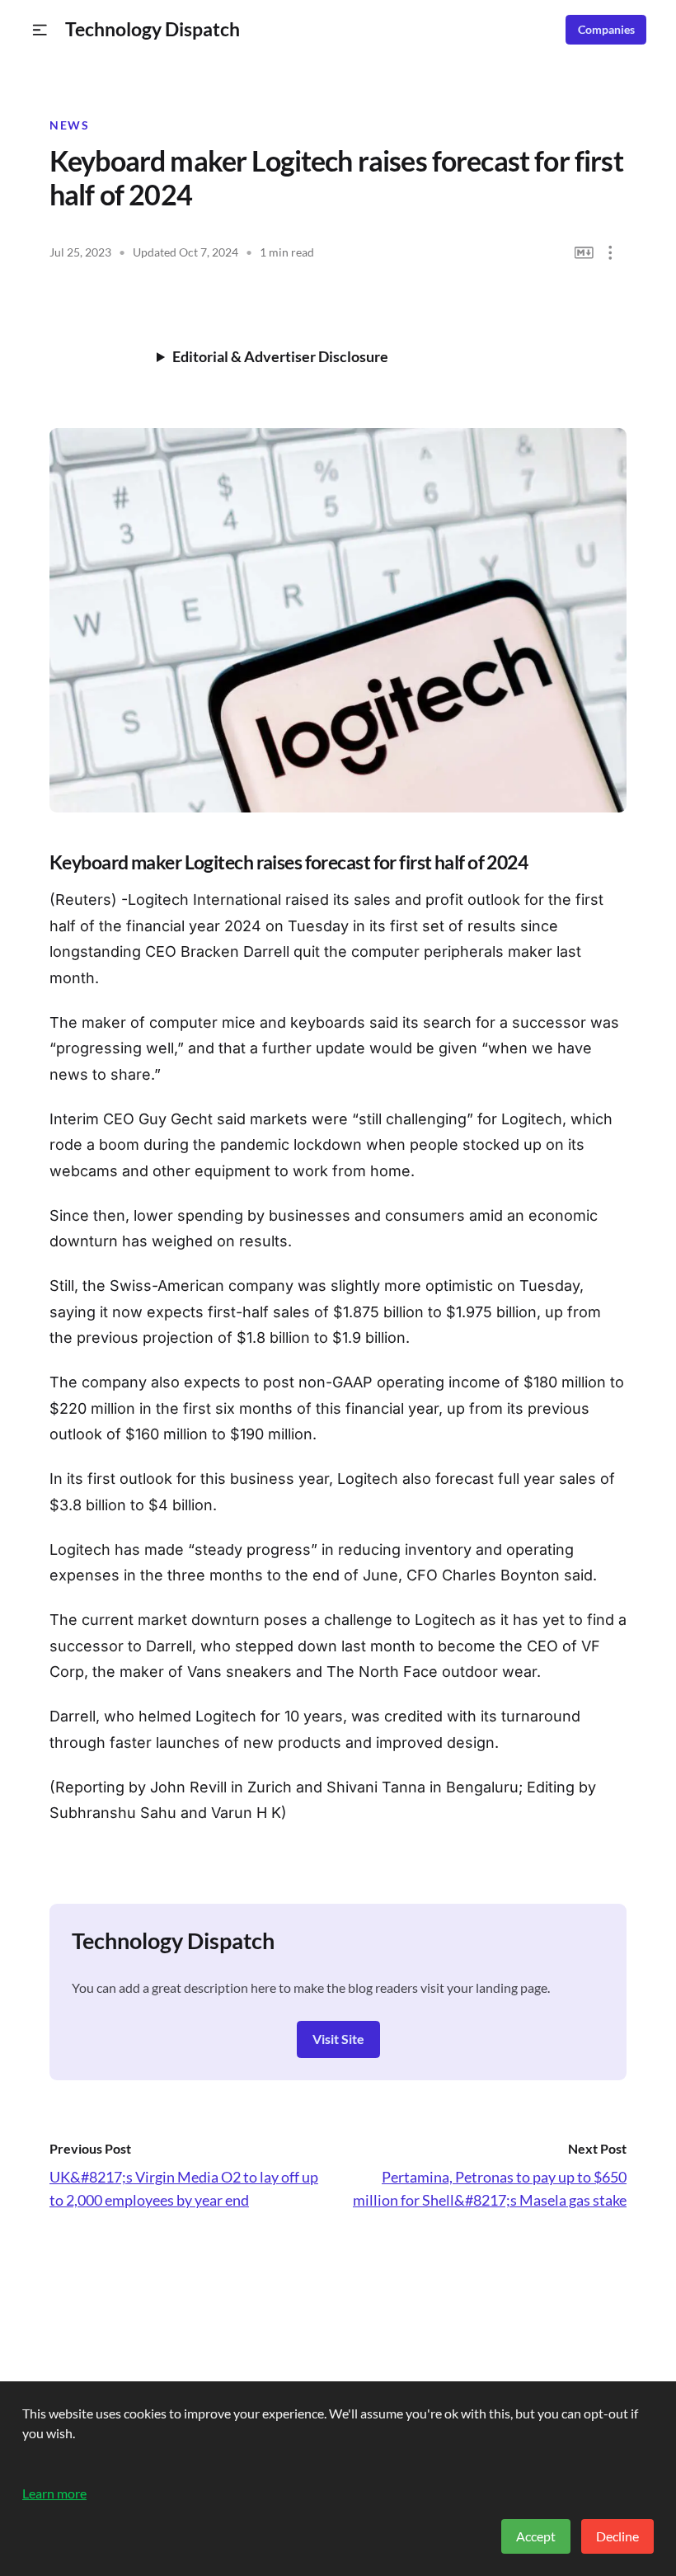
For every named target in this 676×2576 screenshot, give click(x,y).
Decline (617, 2536)
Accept (536, 2536)
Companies (606, 30)
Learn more (54, 2493)
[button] (40, 30)
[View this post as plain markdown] (584, 253)
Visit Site (338, 2039)
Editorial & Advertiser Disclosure (280, 356)
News (69, 125)
